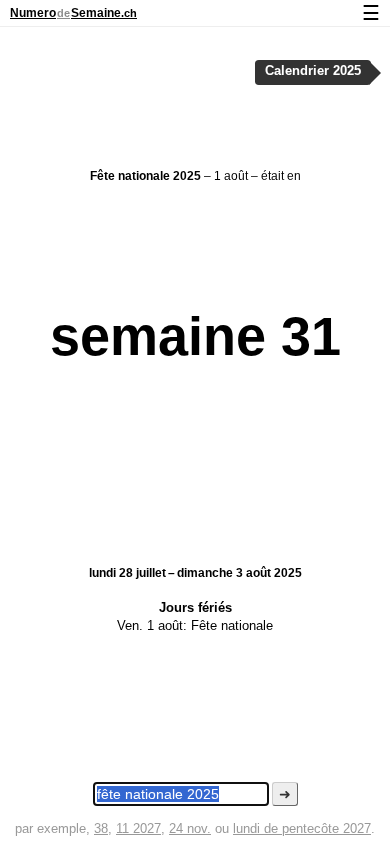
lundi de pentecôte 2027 (302, 828)
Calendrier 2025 (313, 71)
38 (101, 828)
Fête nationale (232, 625)
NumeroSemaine (73, 13)
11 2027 (138, 828)
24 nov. (190, 828)
